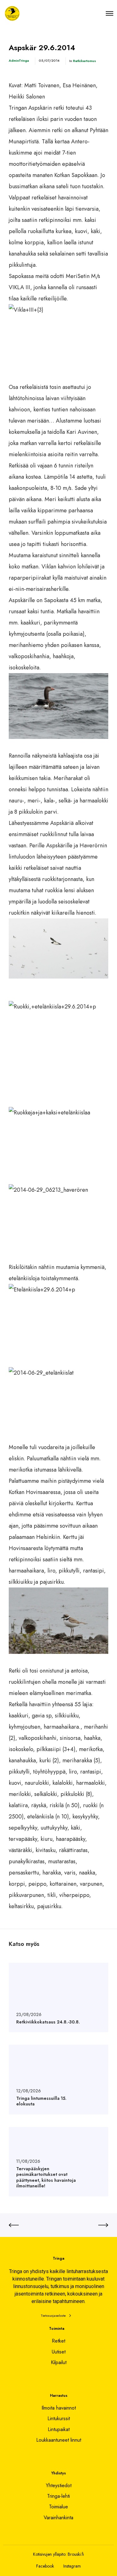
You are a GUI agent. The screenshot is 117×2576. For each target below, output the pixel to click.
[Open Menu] (110, 13)
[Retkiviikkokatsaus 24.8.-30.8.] (58, 1997)
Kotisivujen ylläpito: (50, 2554)
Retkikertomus (85, 61)
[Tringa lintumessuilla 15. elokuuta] (58, 2079)
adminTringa (19, 60)
